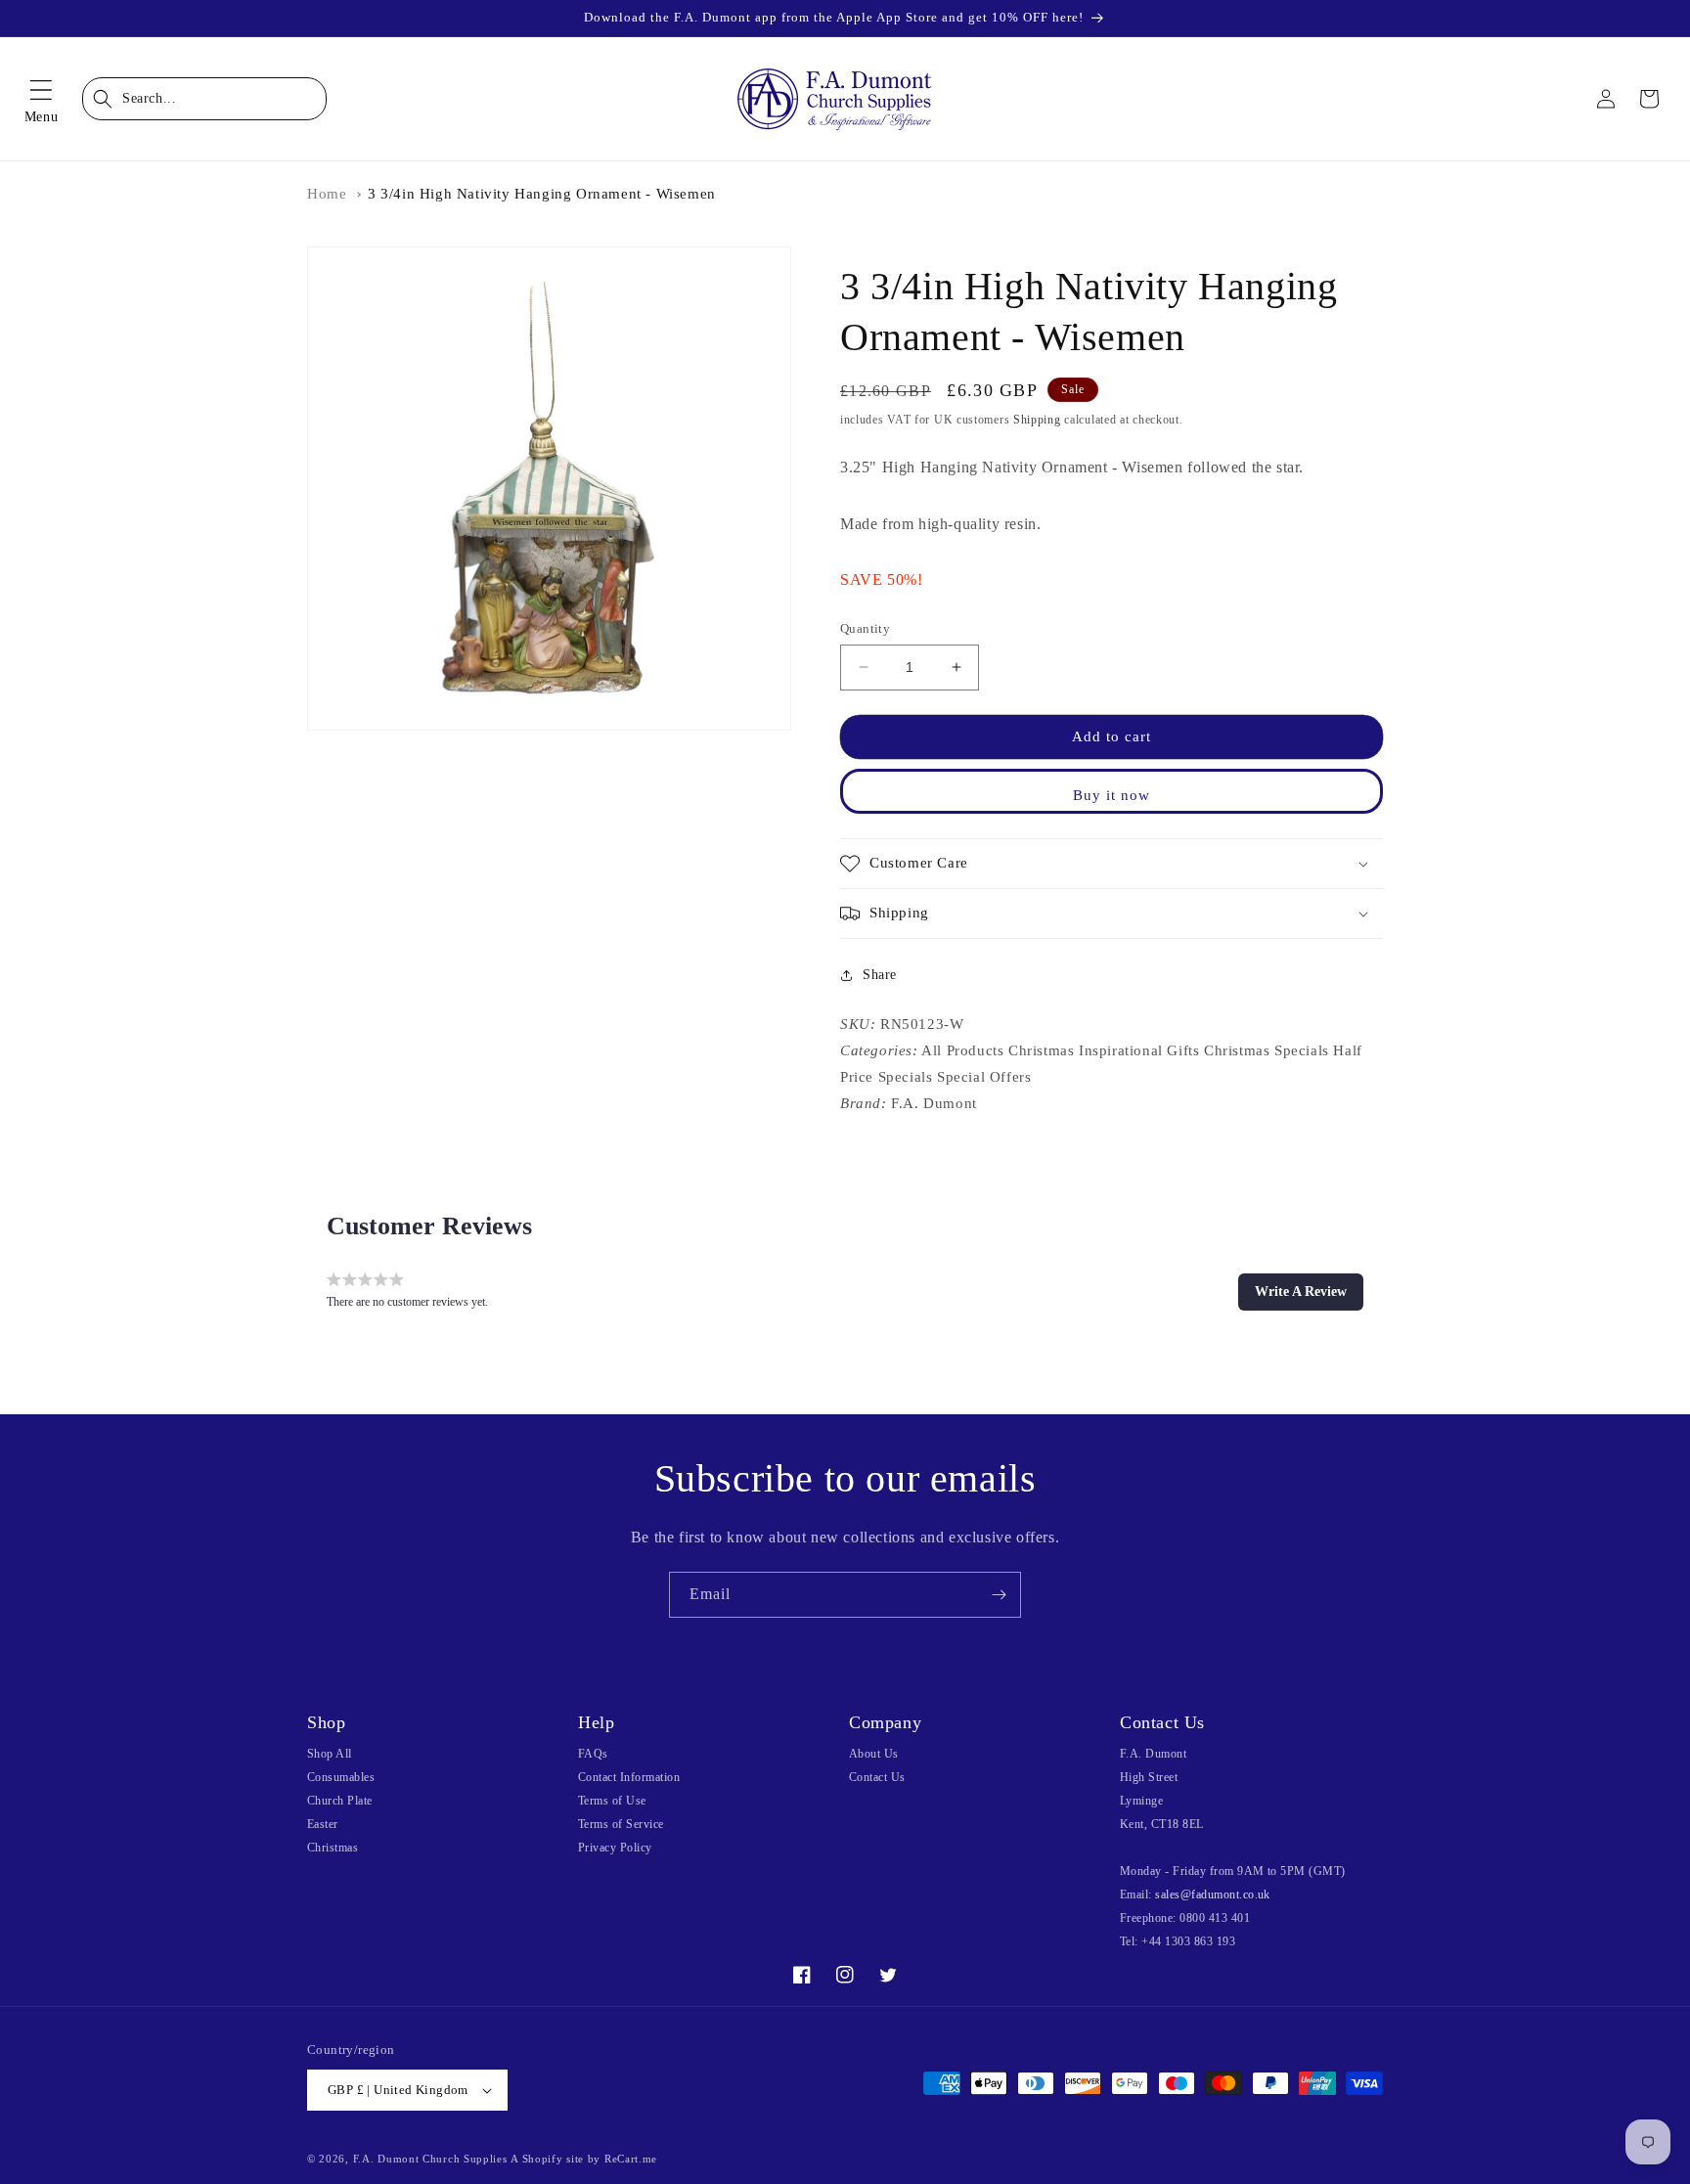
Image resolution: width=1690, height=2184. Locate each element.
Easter (323, 1824)
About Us (874, 1754)
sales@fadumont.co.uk (1213, 1894)
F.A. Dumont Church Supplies (430, 2159)
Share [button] (880, 975)
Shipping (1037, 420)
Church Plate (340, 1801)
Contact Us (877, 1777)
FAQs (593, 1754)
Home (327, 194)
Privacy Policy (615, 1848)
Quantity (865, 628)
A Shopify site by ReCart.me (584, 2159)
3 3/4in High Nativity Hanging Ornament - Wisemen (542, 194)
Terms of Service (621, 1824)
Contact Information (629, 1777)
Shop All (330, 1754)
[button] (41, 99)
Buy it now (1112, 795)
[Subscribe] (999, 1595)
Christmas (333, 1848)
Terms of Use (612, 1801)
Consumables (341, 1777)
